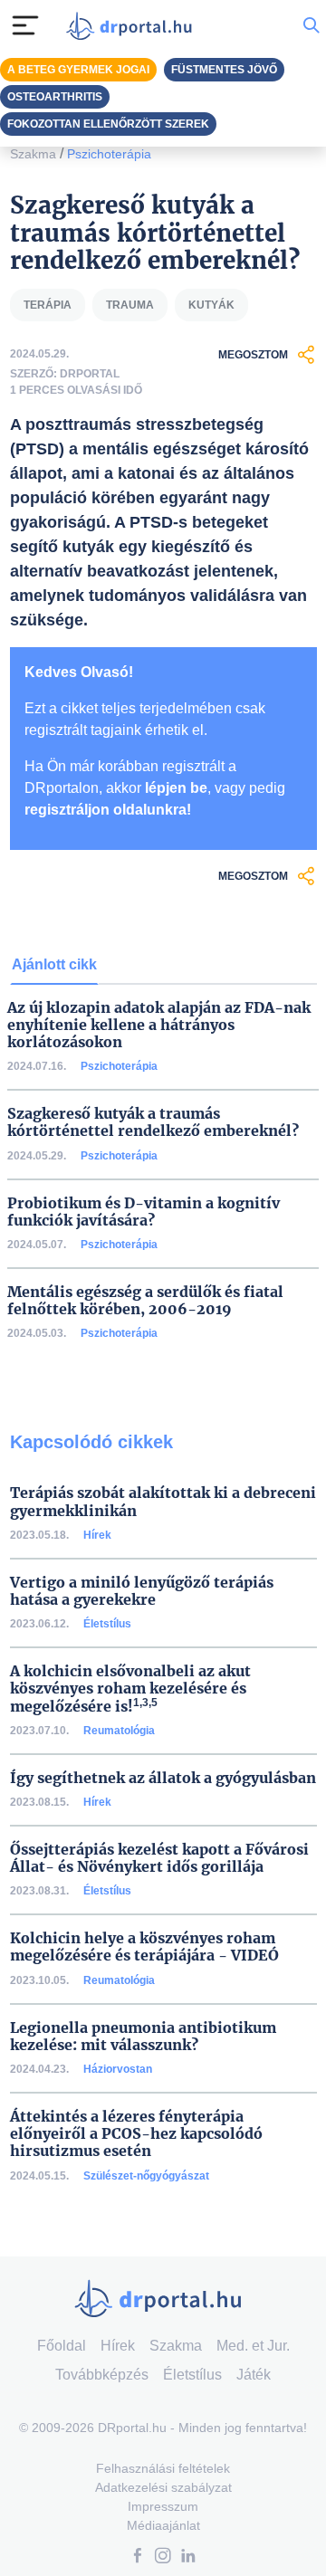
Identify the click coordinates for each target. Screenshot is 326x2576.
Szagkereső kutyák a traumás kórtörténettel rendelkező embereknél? (153, 1122)
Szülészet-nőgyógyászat (146, 2176)
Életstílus (107, 1624)
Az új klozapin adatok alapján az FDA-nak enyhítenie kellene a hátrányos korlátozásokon (159, 1025)
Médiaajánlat (163, 2525)
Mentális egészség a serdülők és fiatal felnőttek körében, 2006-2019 (145, 1301)
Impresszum (163, 2506)
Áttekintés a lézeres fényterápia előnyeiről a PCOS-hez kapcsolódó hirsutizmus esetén (136, 2134)
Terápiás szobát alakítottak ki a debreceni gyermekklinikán (163, 1502)
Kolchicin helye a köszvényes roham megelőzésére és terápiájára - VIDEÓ (144, 1947)
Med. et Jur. (253, 2346)
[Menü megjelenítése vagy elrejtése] (25, 25)
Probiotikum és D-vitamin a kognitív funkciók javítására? (144, 1212)
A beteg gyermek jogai (78, 70)
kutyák (211, 305)
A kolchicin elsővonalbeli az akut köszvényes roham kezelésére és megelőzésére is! (130, 1689)
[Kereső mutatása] (311, 25)
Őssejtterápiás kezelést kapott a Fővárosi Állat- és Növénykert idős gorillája (159, 1858)
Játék (254, 2375)
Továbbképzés (102, 2375)
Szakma (33, 154)
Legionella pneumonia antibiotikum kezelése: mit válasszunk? (143, 2037)
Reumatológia (119, 1731)
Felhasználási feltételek (163, 2468)
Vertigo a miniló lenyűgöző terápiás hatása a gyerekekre (142, 1591)
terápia (48, 305)
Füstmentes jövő (224, 70)
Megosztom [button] (253, 355)
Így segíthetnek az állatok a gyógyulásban (163, 1778)
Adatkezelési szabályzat (163, 2487)
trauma (130, 305)
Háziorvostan (118, 2069)
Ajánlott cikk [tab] (54, 964)
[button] (138, 2557)
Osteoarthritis (55, 97)
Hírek (97, 1535)
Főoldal (62, 2346)
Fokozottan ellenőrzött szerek (108, 124)
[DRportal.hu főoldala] (133, 26)
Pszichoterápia (109, 154)
